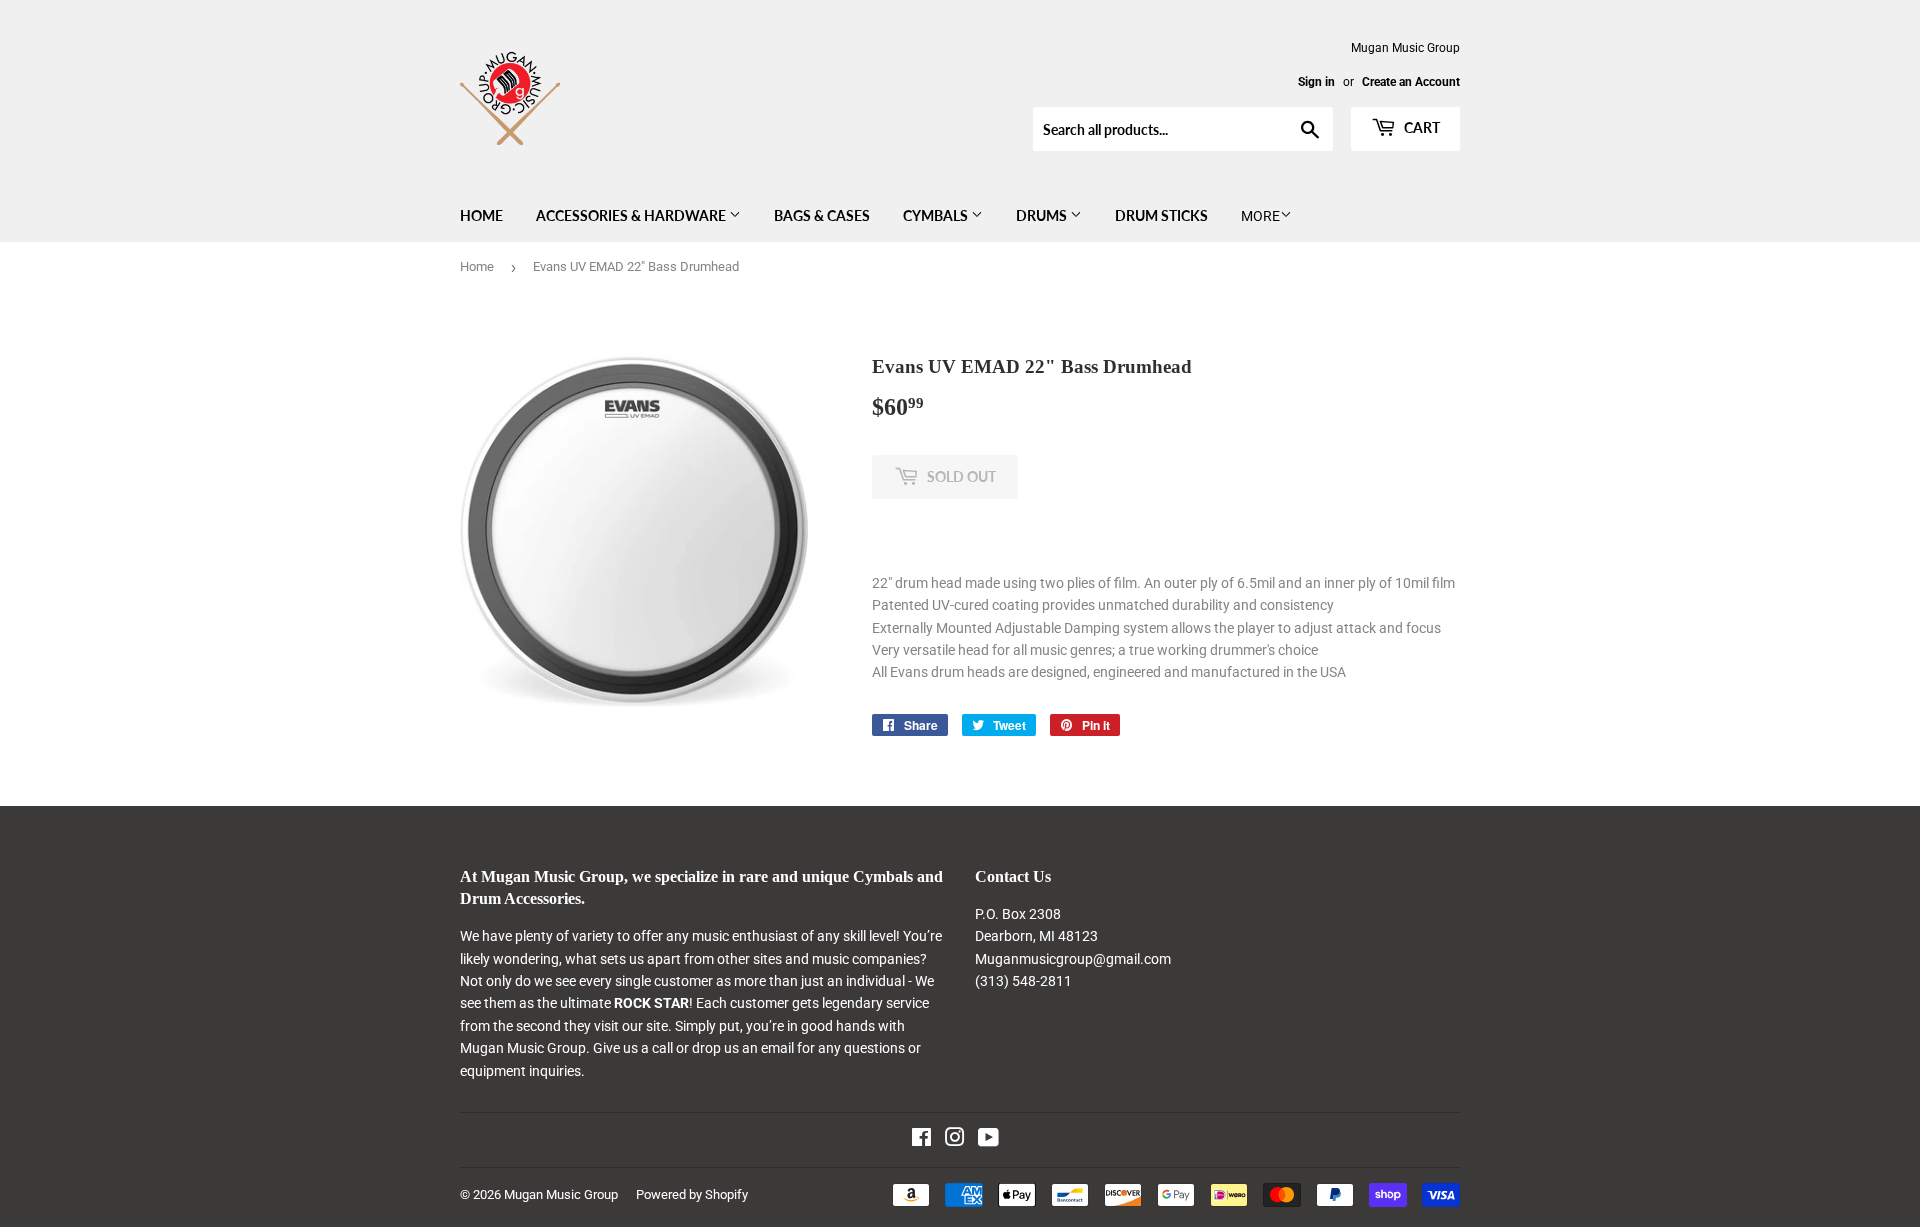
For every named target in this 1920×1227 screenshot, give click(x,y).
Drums (1043, 215)
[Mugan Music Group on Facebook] (921, 1140)
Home (481, 215)
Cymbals (937, 215)
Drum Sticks (1161, 215)
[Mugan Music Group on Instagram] (955, 1140)
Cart (1420, 127)
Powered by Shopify (692, 1194)
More (1260, 216)
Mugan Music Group (561, 1194)
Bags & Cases (822, 215)
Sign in (1316, 82)
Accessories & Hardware (632, 215)
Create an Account (1411, 82)
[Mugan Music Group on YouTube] (988, 1140)
